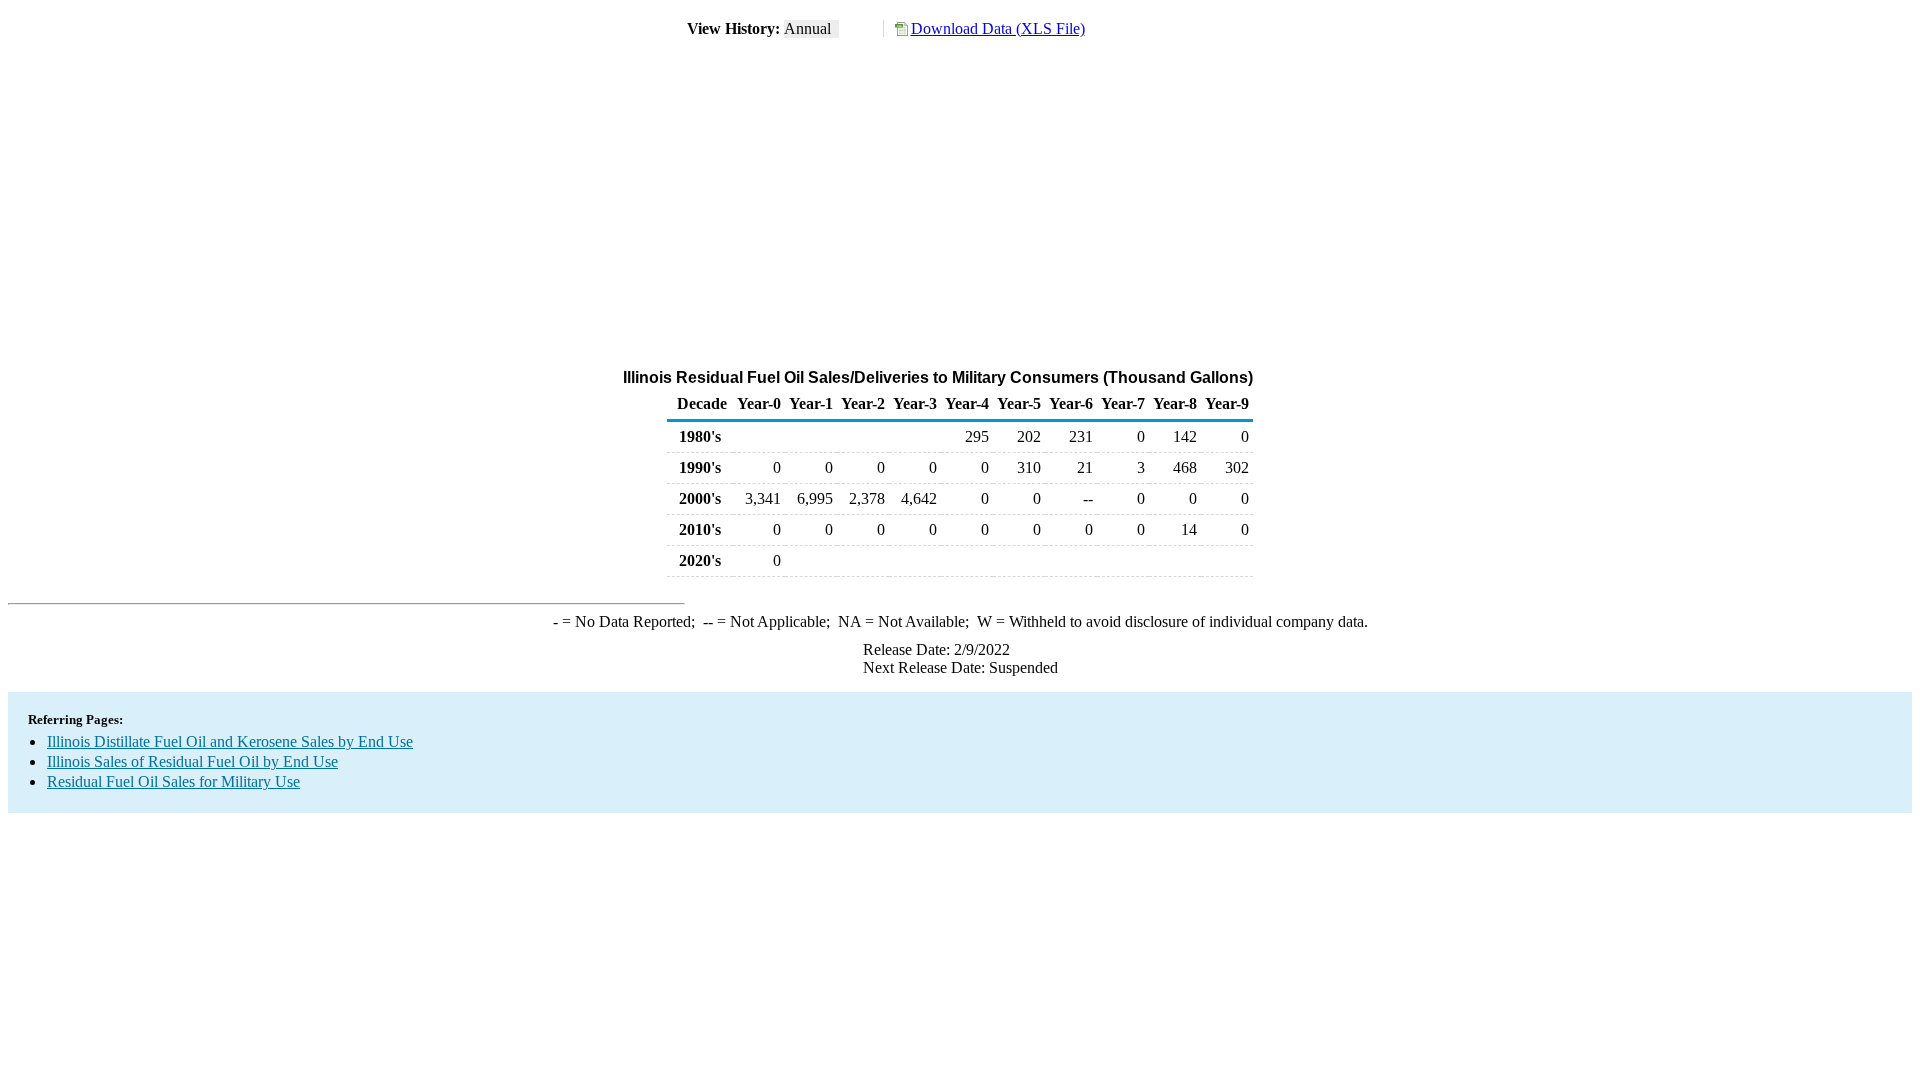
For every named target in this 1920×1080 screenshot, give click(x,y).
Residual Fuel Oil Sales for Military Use (173, 781)
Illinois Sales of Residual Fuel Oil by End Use (192, 761)
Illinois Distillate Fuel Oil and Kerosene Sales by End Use (230, 741)
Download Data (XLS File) (998, 28)
